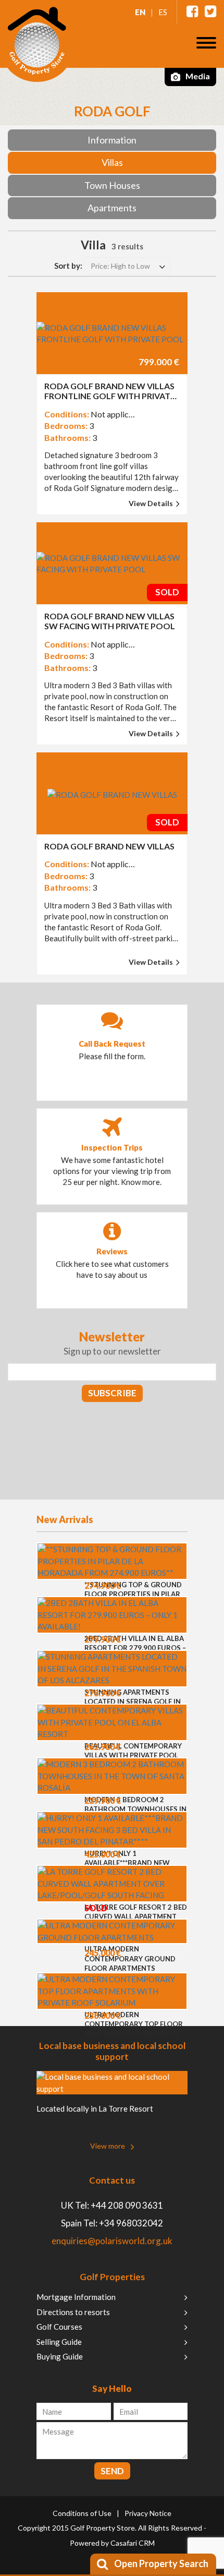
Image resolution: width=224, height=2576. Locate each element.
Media (197, 76)
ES (163, 12)
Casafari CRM (133, 2543)
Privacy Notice (148, 2513)
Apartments (112, 208)
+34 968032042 (131, 2223)
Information (112, 140)
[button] (206, 43)
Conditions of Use (82, 2513)
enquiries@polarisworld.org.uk (112, 2241)
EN (140, 12)
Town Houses (112, 185)
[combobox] (127, 266)
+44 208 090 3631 (127, 2205)
